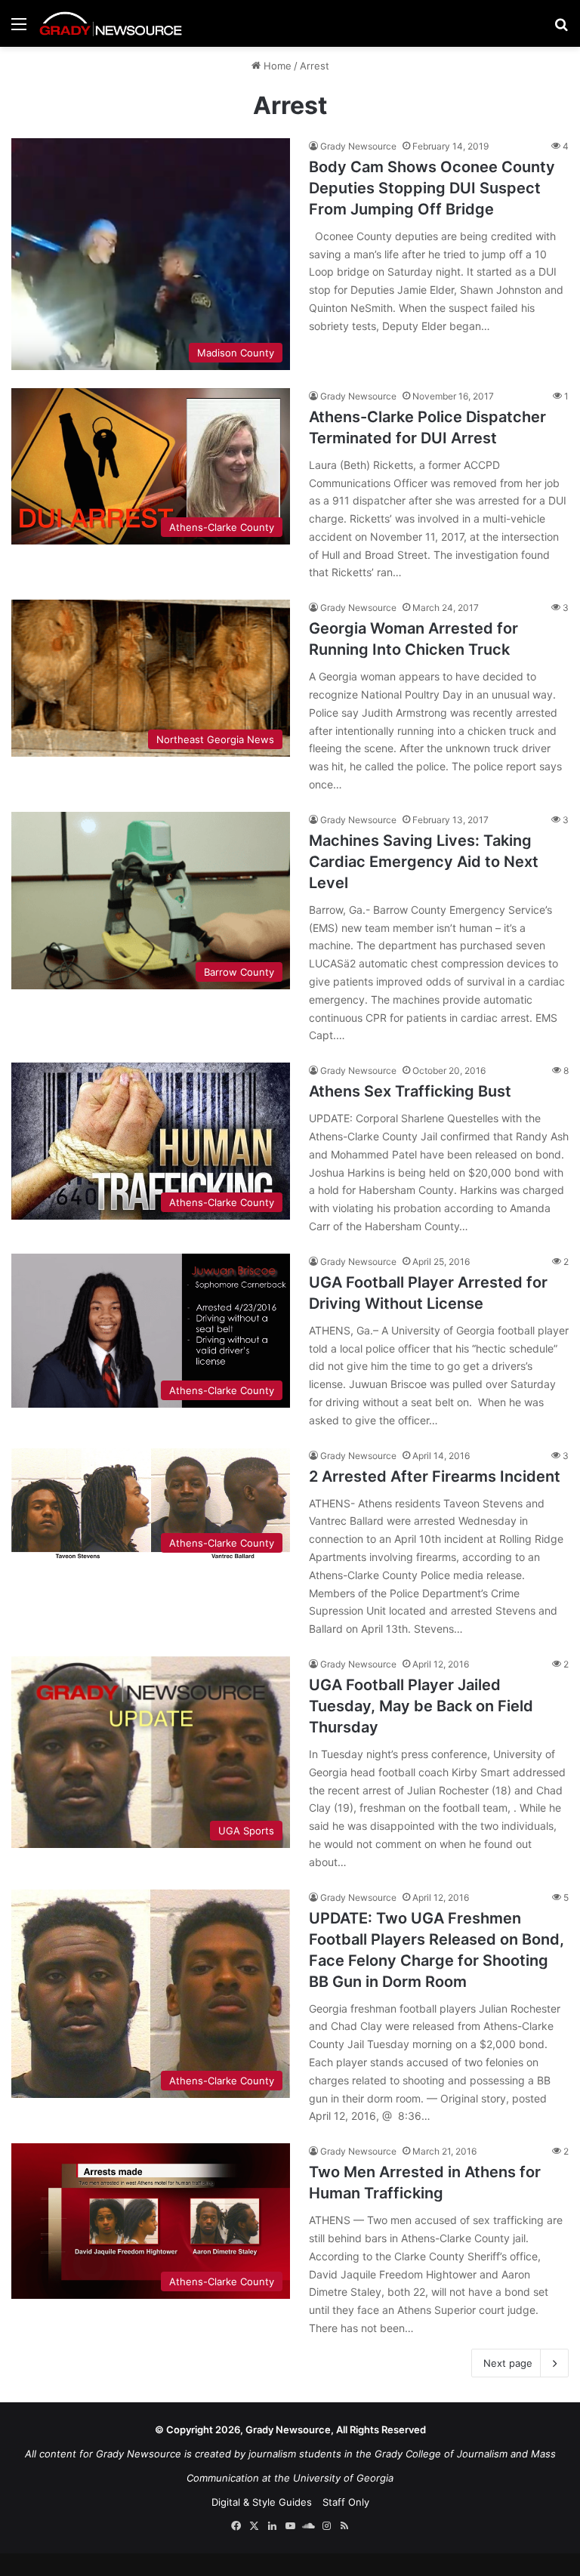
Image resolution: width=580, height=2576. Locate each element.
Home (276, 66)
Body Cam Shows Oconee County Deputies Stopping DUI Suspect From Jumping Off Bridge (432, 188)
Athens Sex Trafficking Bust (410, 1091)
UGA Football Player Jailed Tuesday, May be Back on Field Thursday (421, 1706)
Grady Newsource (358, 146)
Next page (508, 2363)
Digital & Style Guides (262, 2502)
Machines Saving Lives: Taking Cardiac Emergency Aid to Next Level (424, 862)
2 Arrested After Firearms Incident (435, 1476)
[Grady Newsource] (111, 23)
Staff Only (346, 2502)
